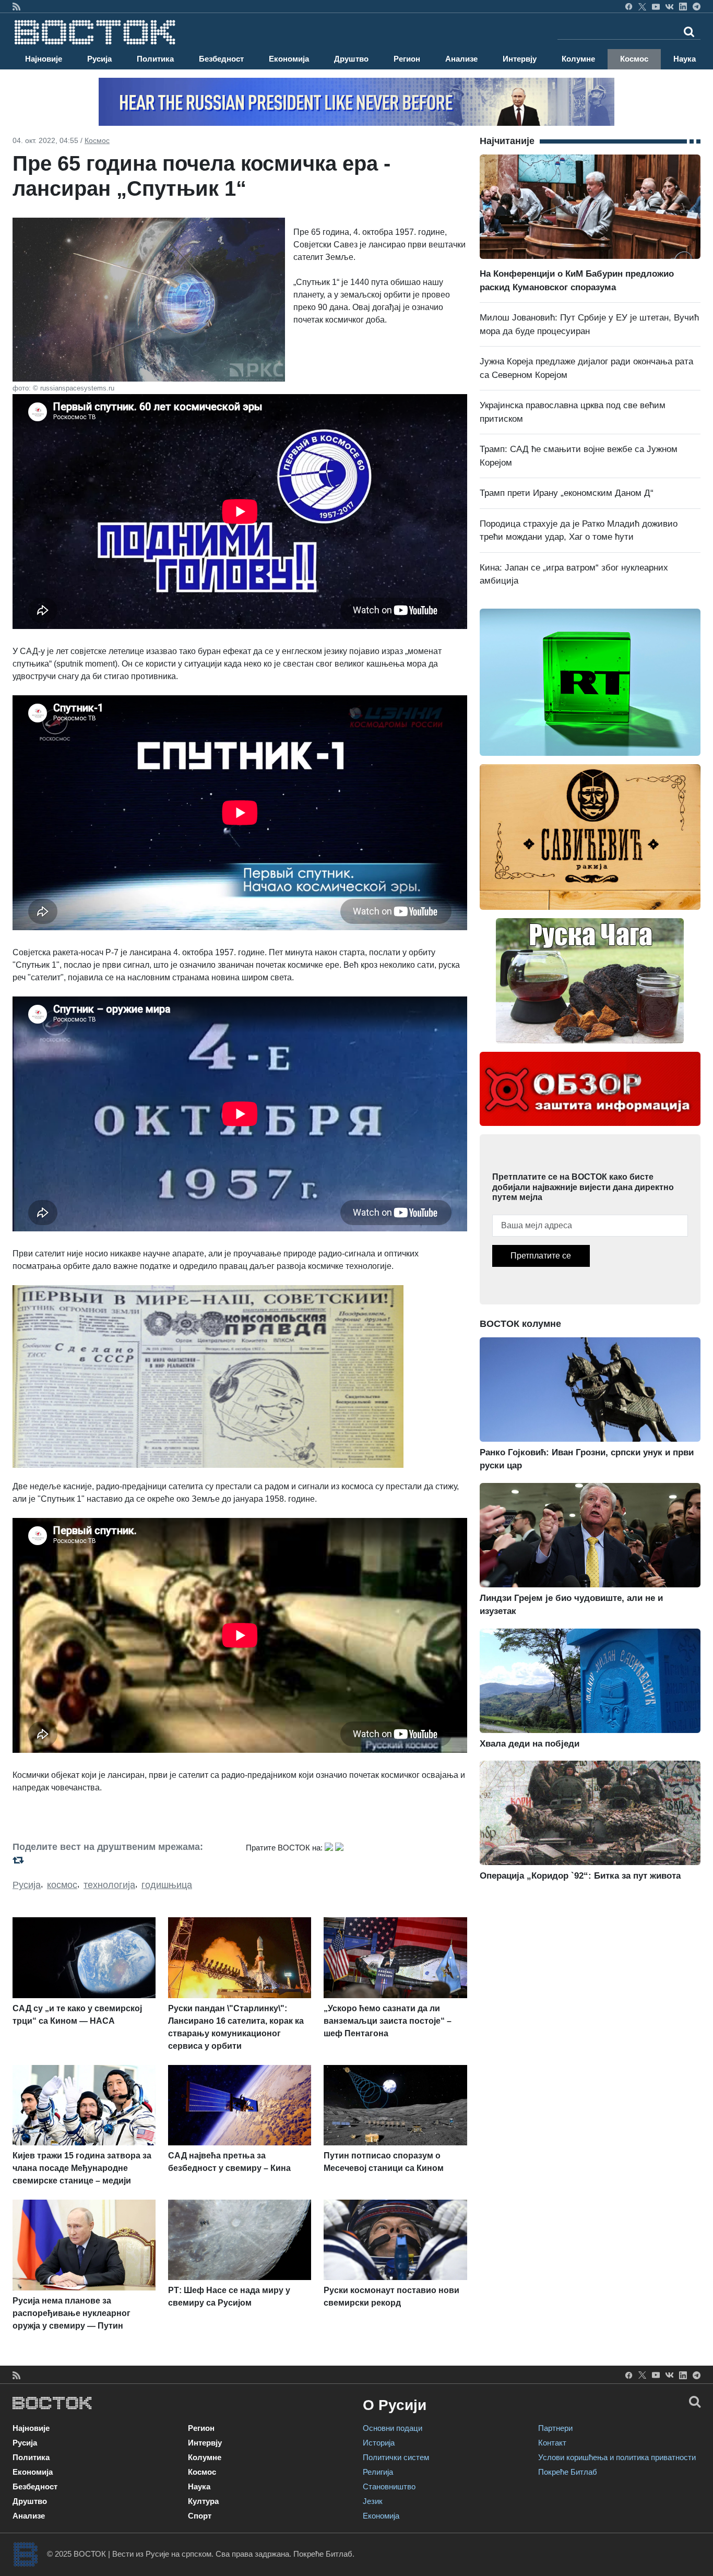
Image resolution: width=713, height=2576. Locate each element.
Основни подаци (393, 2428)
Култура (203, 2501)
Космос (634, 59)
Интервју (520, 59)
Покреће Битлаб (568, 2472)
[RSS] (16, 6)
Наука (685, 59)
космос (62, 1885)
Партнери (555, 2428)
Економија (289, 59)
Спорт (200, 2516)
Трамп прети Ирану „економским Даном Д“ (567, 493)
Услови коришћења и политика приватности (617, 2457)
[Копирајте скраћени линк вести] (123, 1860)
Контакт (552, 2443)
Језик (373, 2501)
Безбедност (221, 59)
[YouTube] (656, 6)
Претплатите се (541, 1256)
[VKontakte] (669, 6)
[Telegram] (697, 6)
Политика (155, 59)
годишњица (167, 1885)
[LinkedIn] (683, 6)
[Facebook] (629, 6)
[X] (642, 6)
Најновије (44, 59)
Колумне (578, 59)
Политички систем (396, 2457)
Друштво (351, 59)
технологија (109, 1885)
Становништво (389, 2486)
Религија (378, 2472)
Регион (407, 59)
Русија (99, 59)
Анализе (461, 59)
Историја (379, 2443)
